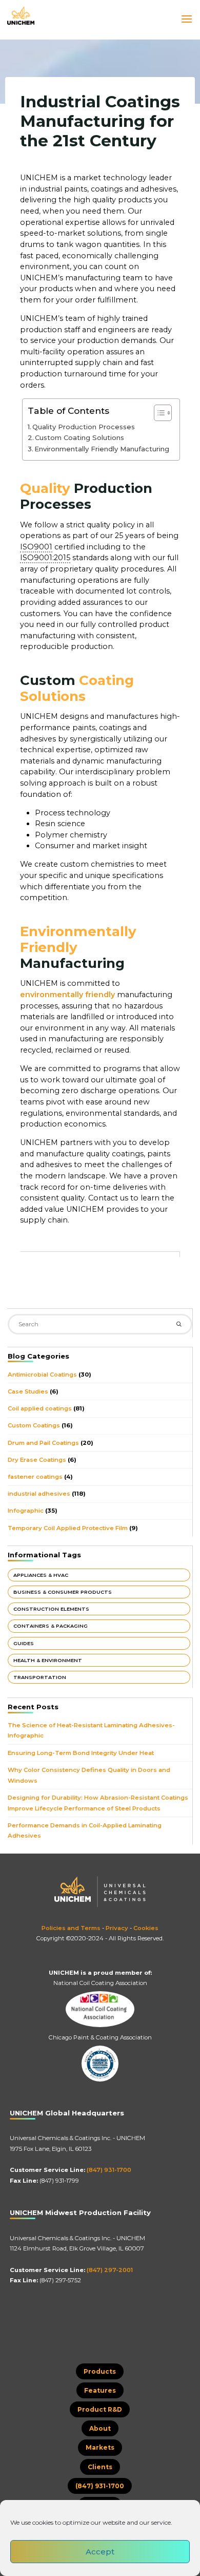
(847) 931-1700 (109, 2170)
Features (100, 2390)
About (100, 2428)
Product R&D (100, 2409)
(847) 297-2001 (110, 2270)
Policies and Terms (71, 1928)
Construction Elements (51, 1609)
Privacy (117, 1928)
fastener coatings (35, 1477)
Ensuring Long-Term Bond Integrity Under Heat (81, 1753)
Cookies (146, 1928)
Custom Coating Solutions (79, 437)
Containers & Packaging (51, 1626)
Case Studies (28, 1391)
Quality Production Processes (84, 426)
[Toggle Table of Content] (158, 412)
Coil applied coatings (40, 1408)
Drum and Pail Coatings (43, 1443)
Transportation (40, 1677)
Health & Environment (48, 1660)
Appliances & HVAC (41, 1575)
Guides (24, 1643)
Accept (100, 2552)
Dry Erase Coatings (37, 1460)
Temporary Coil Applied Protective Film (68, 1528)
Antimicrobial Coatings (42, 1375)
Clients (100, 2467)
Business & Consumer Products (63, 1592)
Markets (100, 2447)
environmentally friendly (67, 995)
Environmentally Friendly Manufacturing (102, 449)
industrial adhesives (39, 1494)
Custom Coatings (34, 1425)
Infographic (26, 1511)
